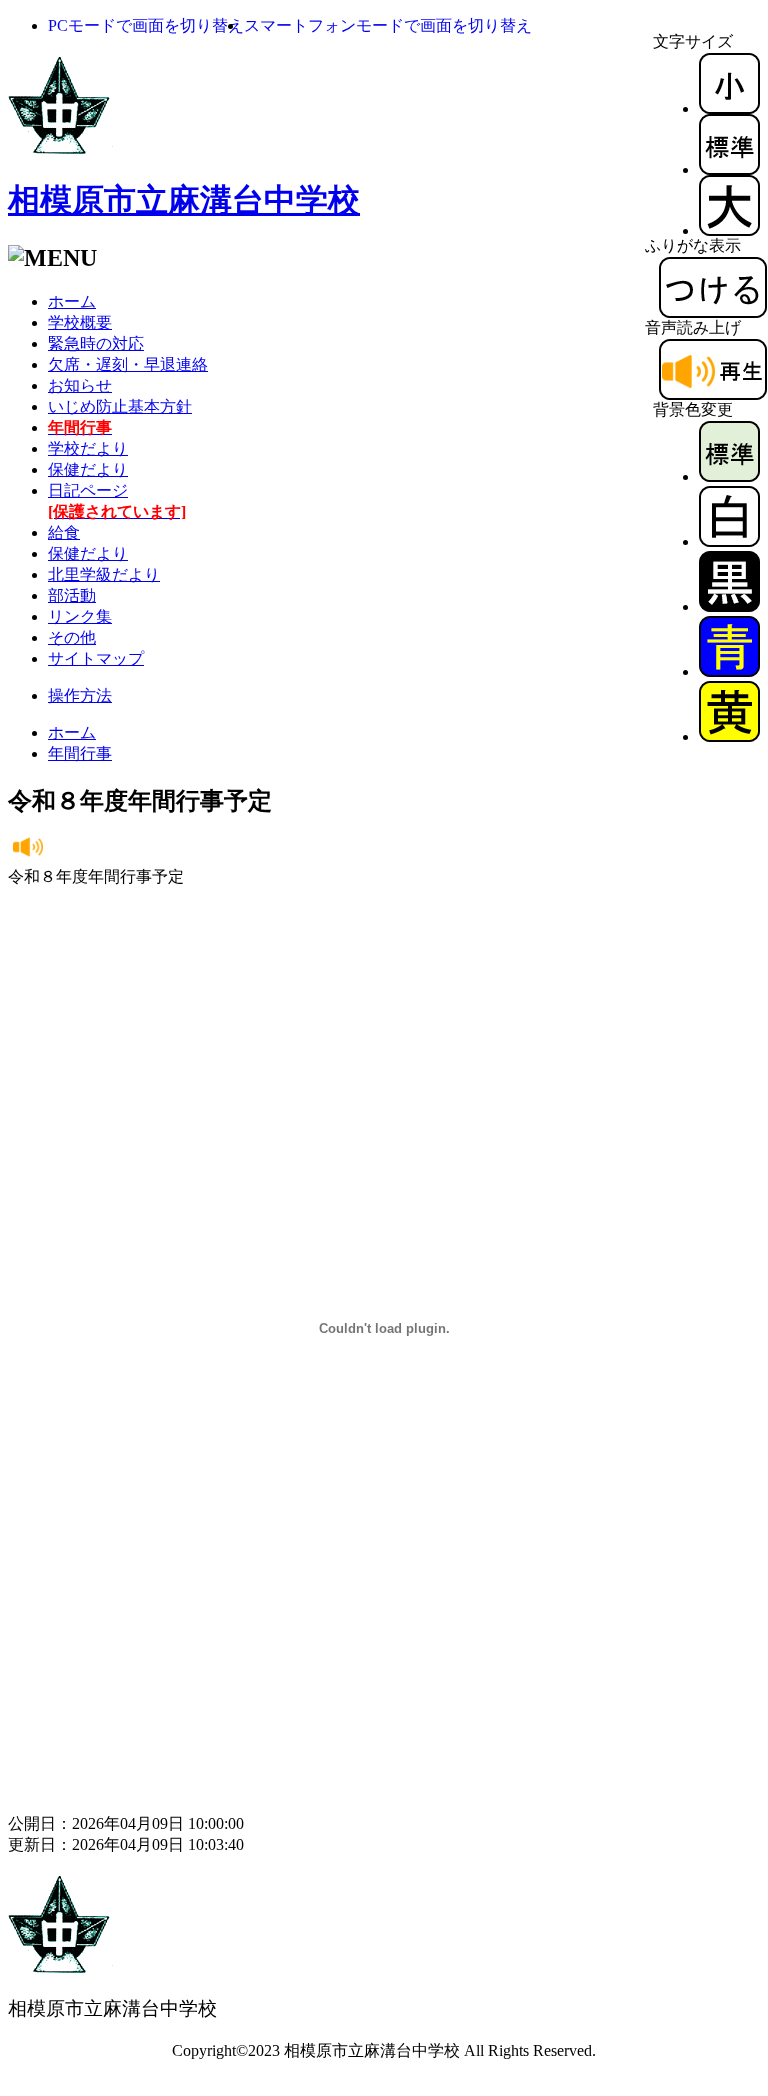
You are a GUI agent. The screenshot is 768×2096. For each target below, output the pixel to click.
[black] (729, 606)
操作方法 (80, 695)
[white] (729, 541)
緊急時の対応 (96, 343)
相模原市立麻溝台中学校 (184, 200)
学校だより (88, 448)
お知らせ (80, 385)
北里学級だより (104, 574)
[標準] (729, 169)
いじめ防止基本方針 (120, 406)
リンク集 (80, 616)
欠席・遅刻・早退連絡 (128, 364)
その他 (72, 637)
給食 (64, 532)
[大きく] (729, 230)
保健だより (88, 469)
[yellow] (729, 736)
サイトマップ (96, 658)
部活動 (72, 595)
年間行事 (80, 753)
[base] (729, 476)
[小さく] (729, 108)
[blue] (729, 671)
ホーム (72, 301)
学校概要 (80, 322)
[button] (146, 25)
